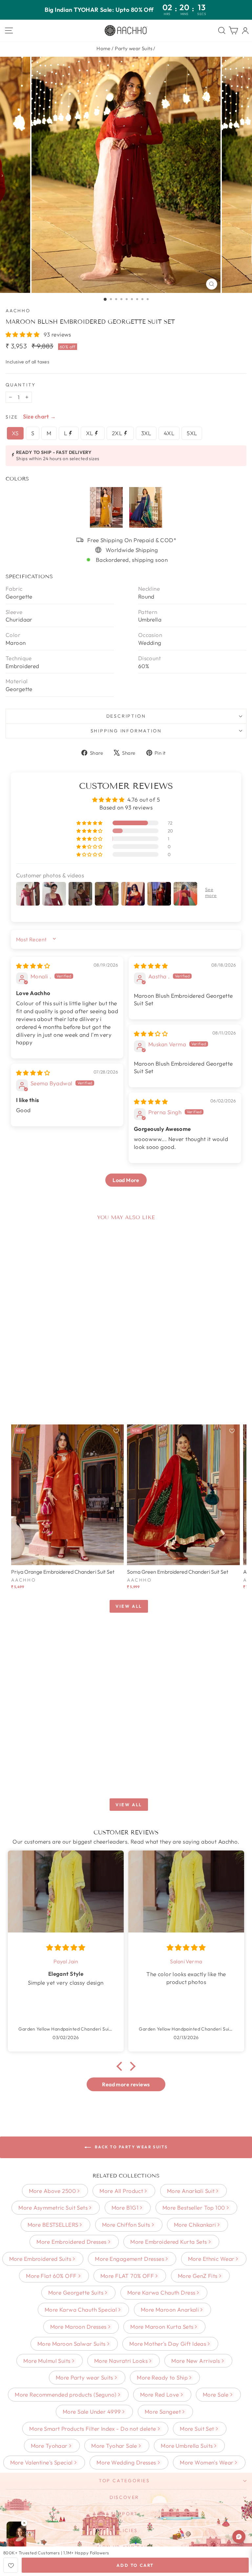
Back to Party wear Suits (131, 2147)
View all (129, 1606)
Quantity (21, 385)
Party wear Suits (134, 48)
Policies (124, 2530)
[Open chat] (239, 2537)
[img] (33, 966)
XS (15, 433)
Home (104, 48)
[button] (23, 334)
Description (126, 716)
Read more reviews (126, 2084)
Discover (124, 2497)
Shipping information (126, 731)
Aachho (18, 311)
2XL (118, 433)
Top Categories (124, 2481)
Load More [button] (126, 1180)
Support (125, 2514)
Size (12, 417)
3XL (146, 433)
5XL (192, 433)
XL (90, 433)
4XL (169, 433)
